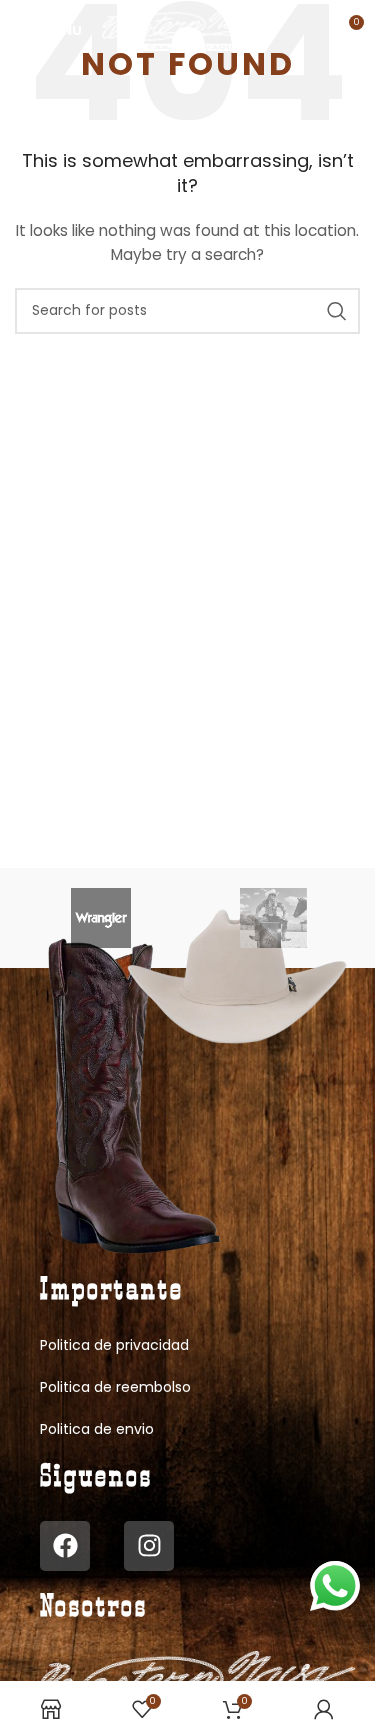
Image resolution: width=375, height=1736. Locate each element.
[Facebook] (65, 1546)
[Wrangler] (101, 918)
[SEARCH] (337, 311)
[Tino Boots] (274, 918)
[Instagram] (149, 1546)
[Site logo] (191, 29)
